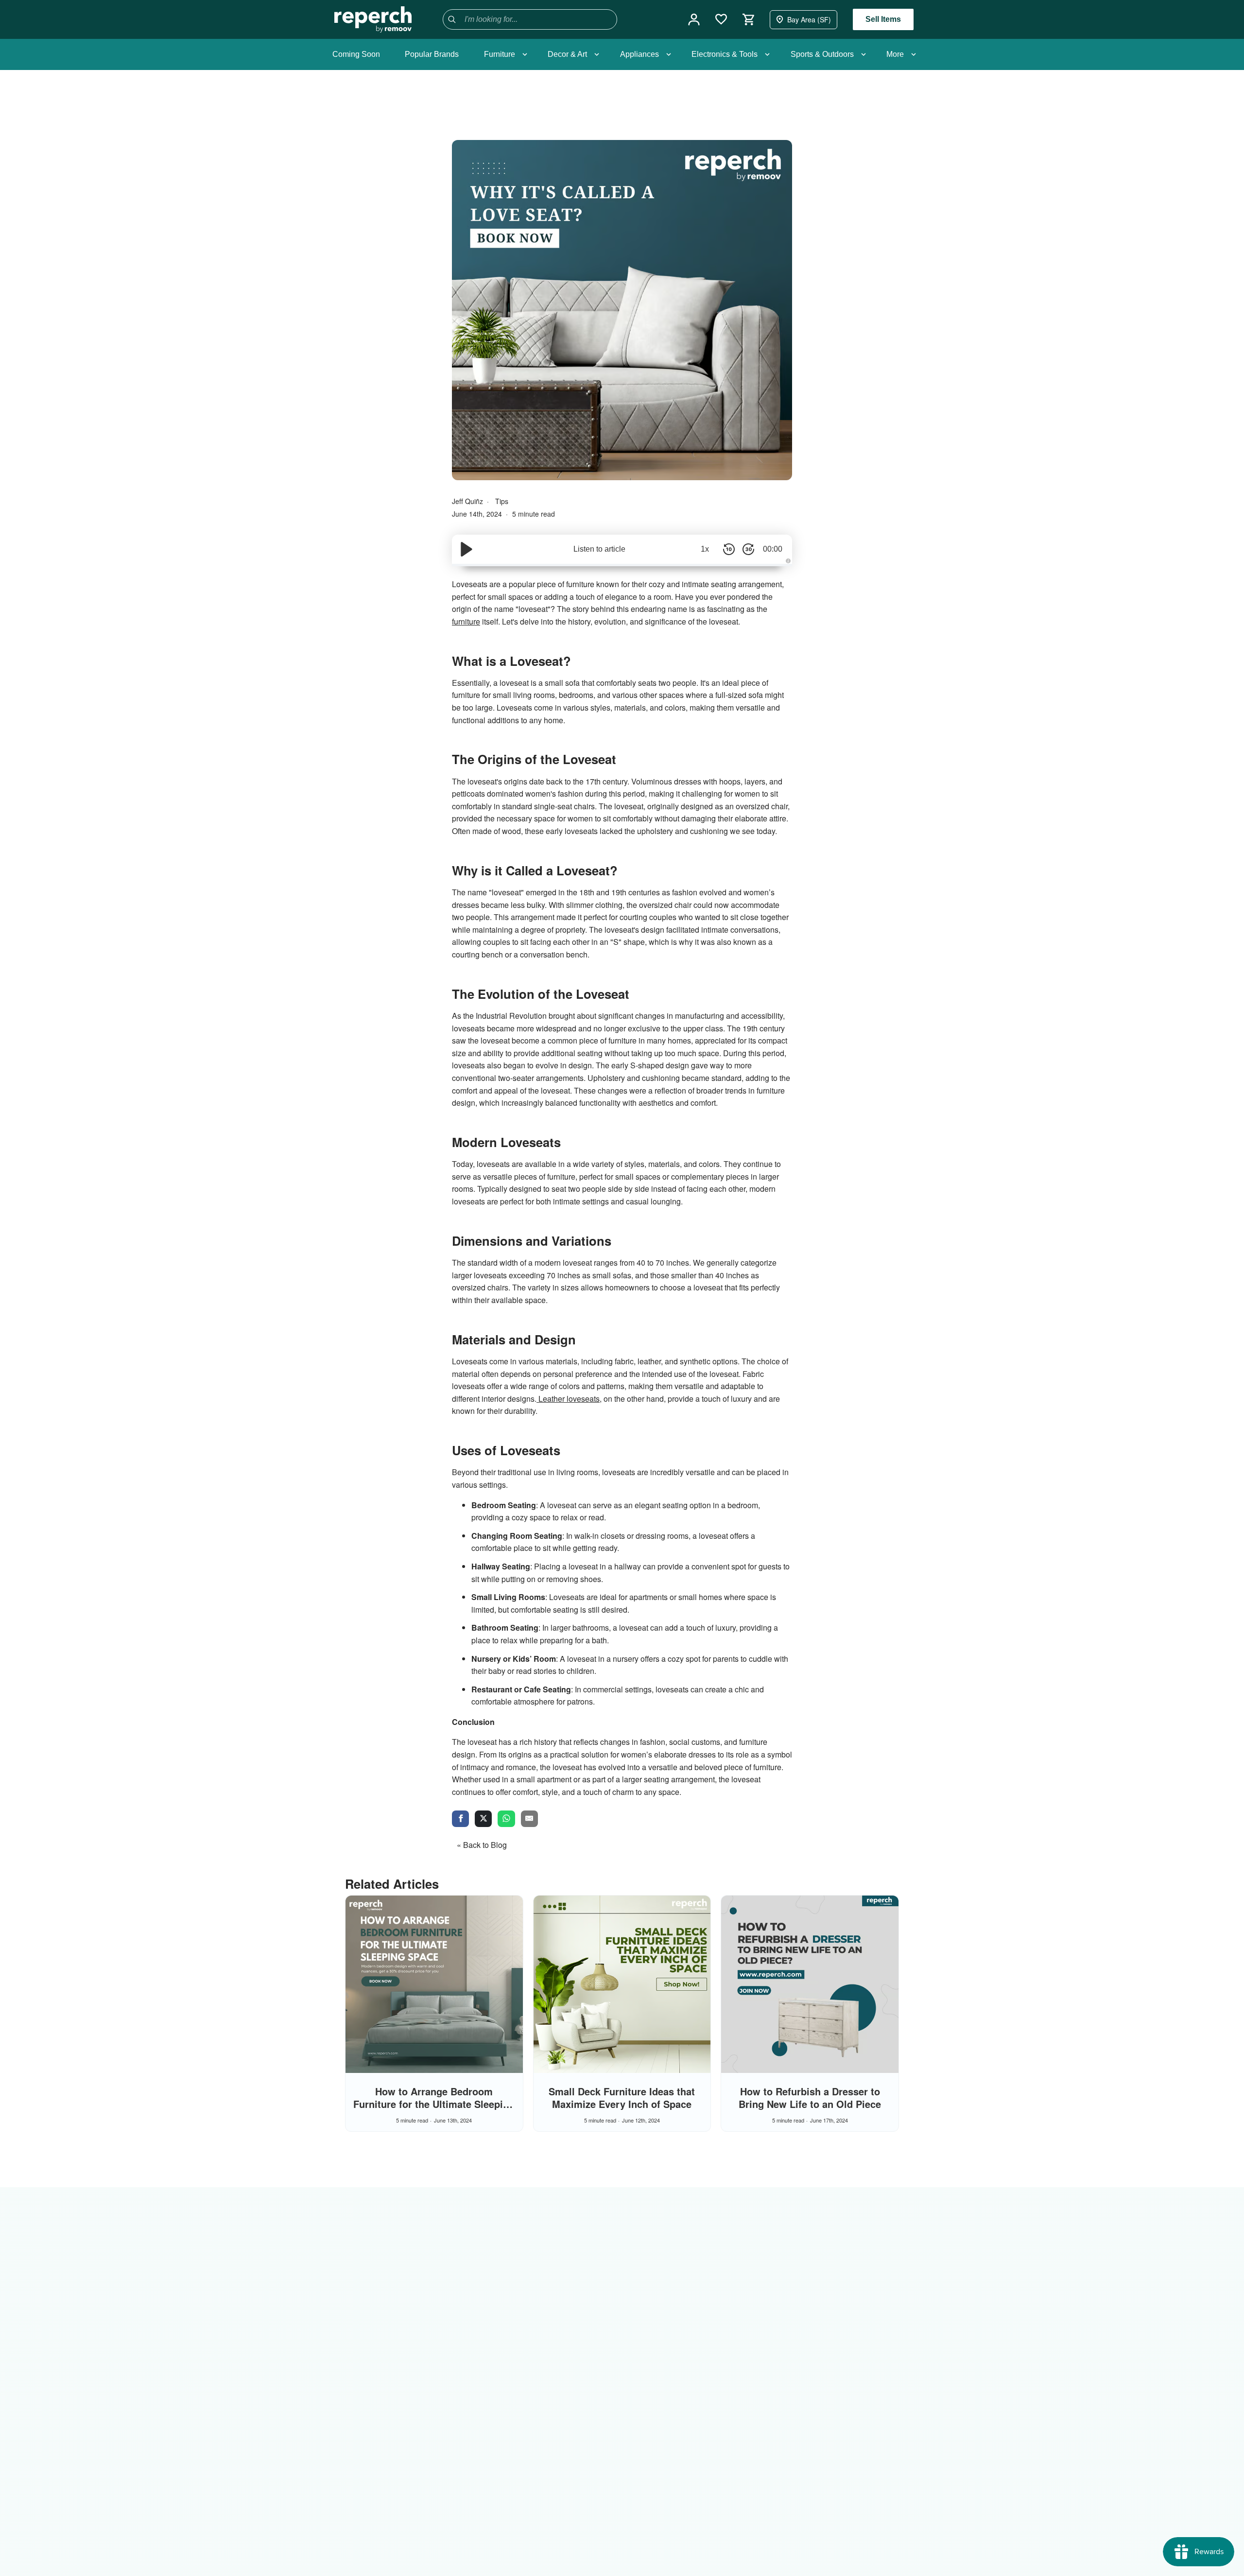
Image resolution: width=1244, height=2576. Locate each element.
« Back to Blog (482, 1845)
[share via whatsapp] (506, 1819)
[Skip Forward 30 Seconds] (748, 549)
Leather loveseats (568, 1399)
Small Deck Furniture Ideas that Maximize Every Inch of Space (622, 2097)
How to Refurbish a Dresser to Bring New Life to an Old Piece (810, 2097)
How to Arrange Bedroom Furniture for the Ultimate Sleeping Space (434, 2104)
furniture (466, 621)
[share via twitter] (483, 1819)
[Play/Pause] (466, 549)
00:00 (773, 549)
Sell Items (883, 19)
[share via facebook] (460, 1819)
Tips (502, 501)
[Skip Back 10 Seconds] (729, 549)
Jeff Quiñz (468, 501)
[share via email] (529, 1819)
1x (705, 549)
